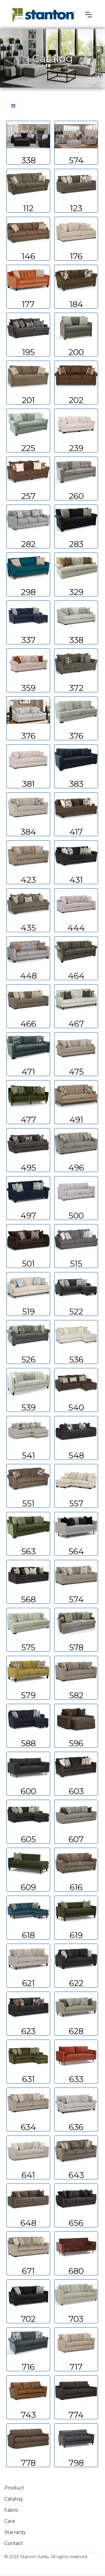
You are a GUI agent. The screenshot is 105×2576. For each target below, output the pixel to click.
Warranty (15, 2532)
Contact (14, 2543)
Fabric (12, 2510)
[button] (89, 15)
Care (10, 2521)
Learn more (28, 143)
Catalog (13, 2499)
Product (14, 2488)
